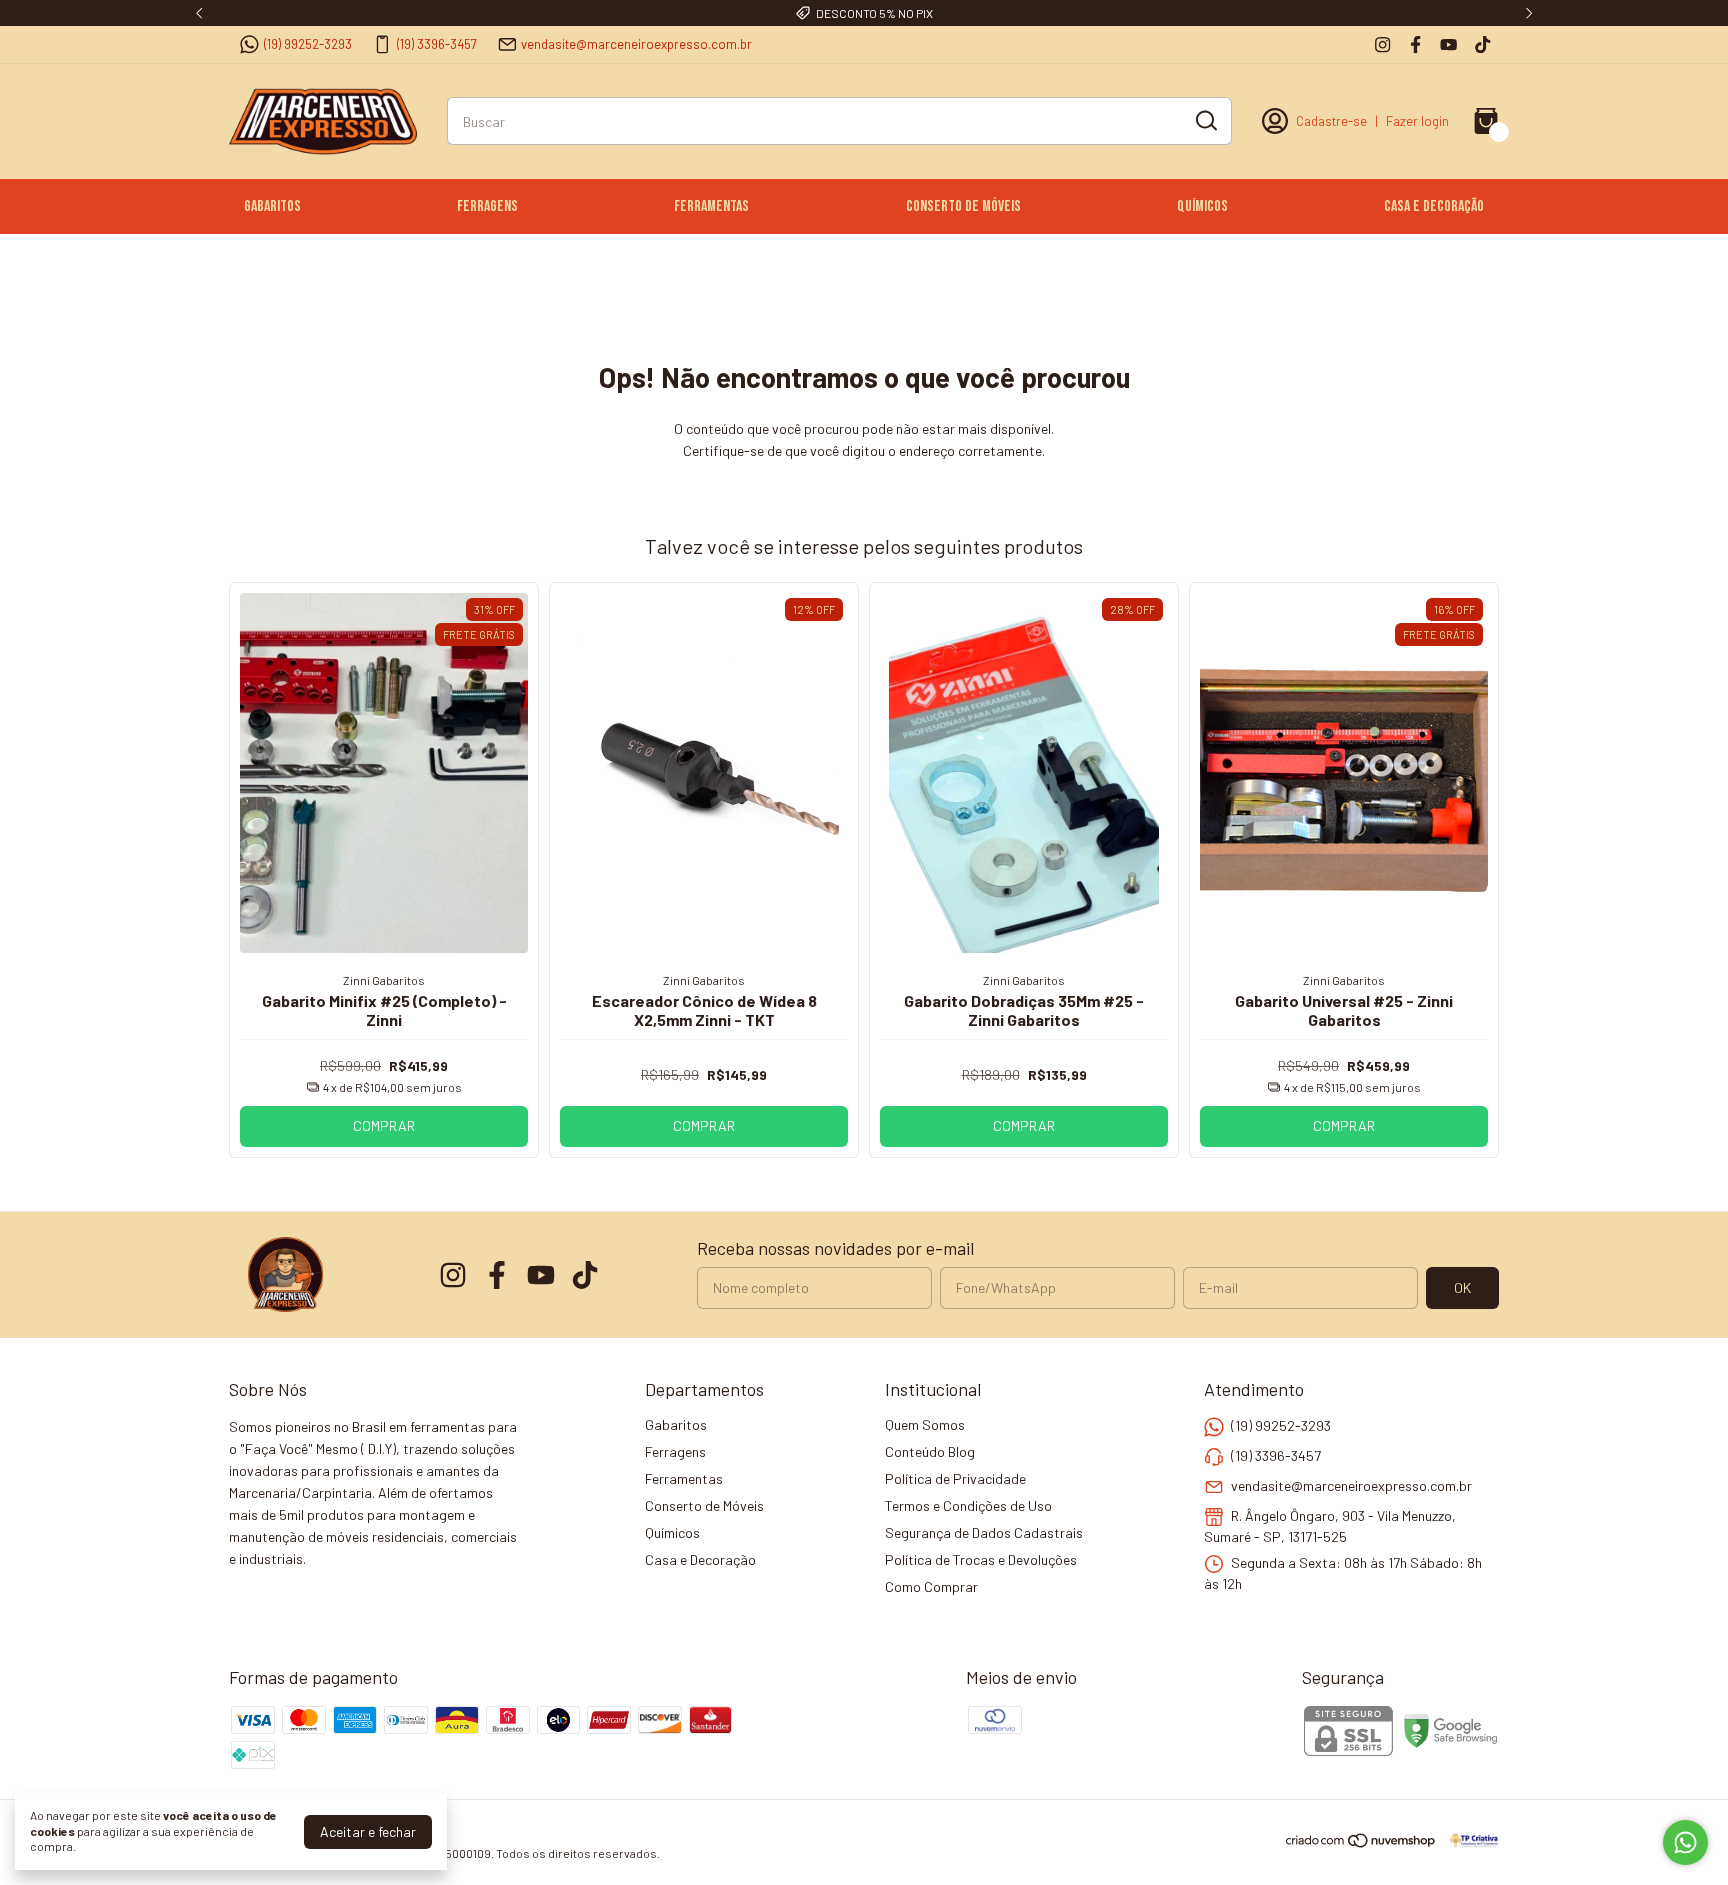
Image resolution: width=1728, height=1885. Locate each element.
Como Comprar (931, 1586)
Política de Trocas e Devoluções (981, 1559)
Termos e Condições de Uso (968, 1505)
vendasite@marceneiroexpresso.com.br (636, 44)
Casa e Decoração (1434, 206)
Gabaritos (272, 206)
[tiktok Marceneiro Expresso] (1482, 44)
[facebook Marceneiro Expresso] (1415, 44)
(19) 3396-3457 (437, 44)
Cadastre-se (1331, 121)
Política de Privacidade (955, 1478)
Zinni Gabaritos (384, 980)
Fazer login (1417, 121)
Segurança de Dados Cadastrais (984, 1532)
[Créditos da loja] (1468, 1840)
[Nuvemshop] (1361, 1843)
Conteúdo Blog (930, 1451)
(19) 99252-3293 (308, 44)
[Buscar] (1205, 120)
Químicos (1202, 206)
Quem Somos (925, 1424)
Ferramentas (711, 206)
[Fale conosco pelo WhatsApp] (1685, 1842)
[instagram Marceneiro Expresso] (1382, 44)
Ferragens (487, 206)
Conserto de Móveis (963, 206)
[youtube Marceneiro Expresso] (1448, 44)
